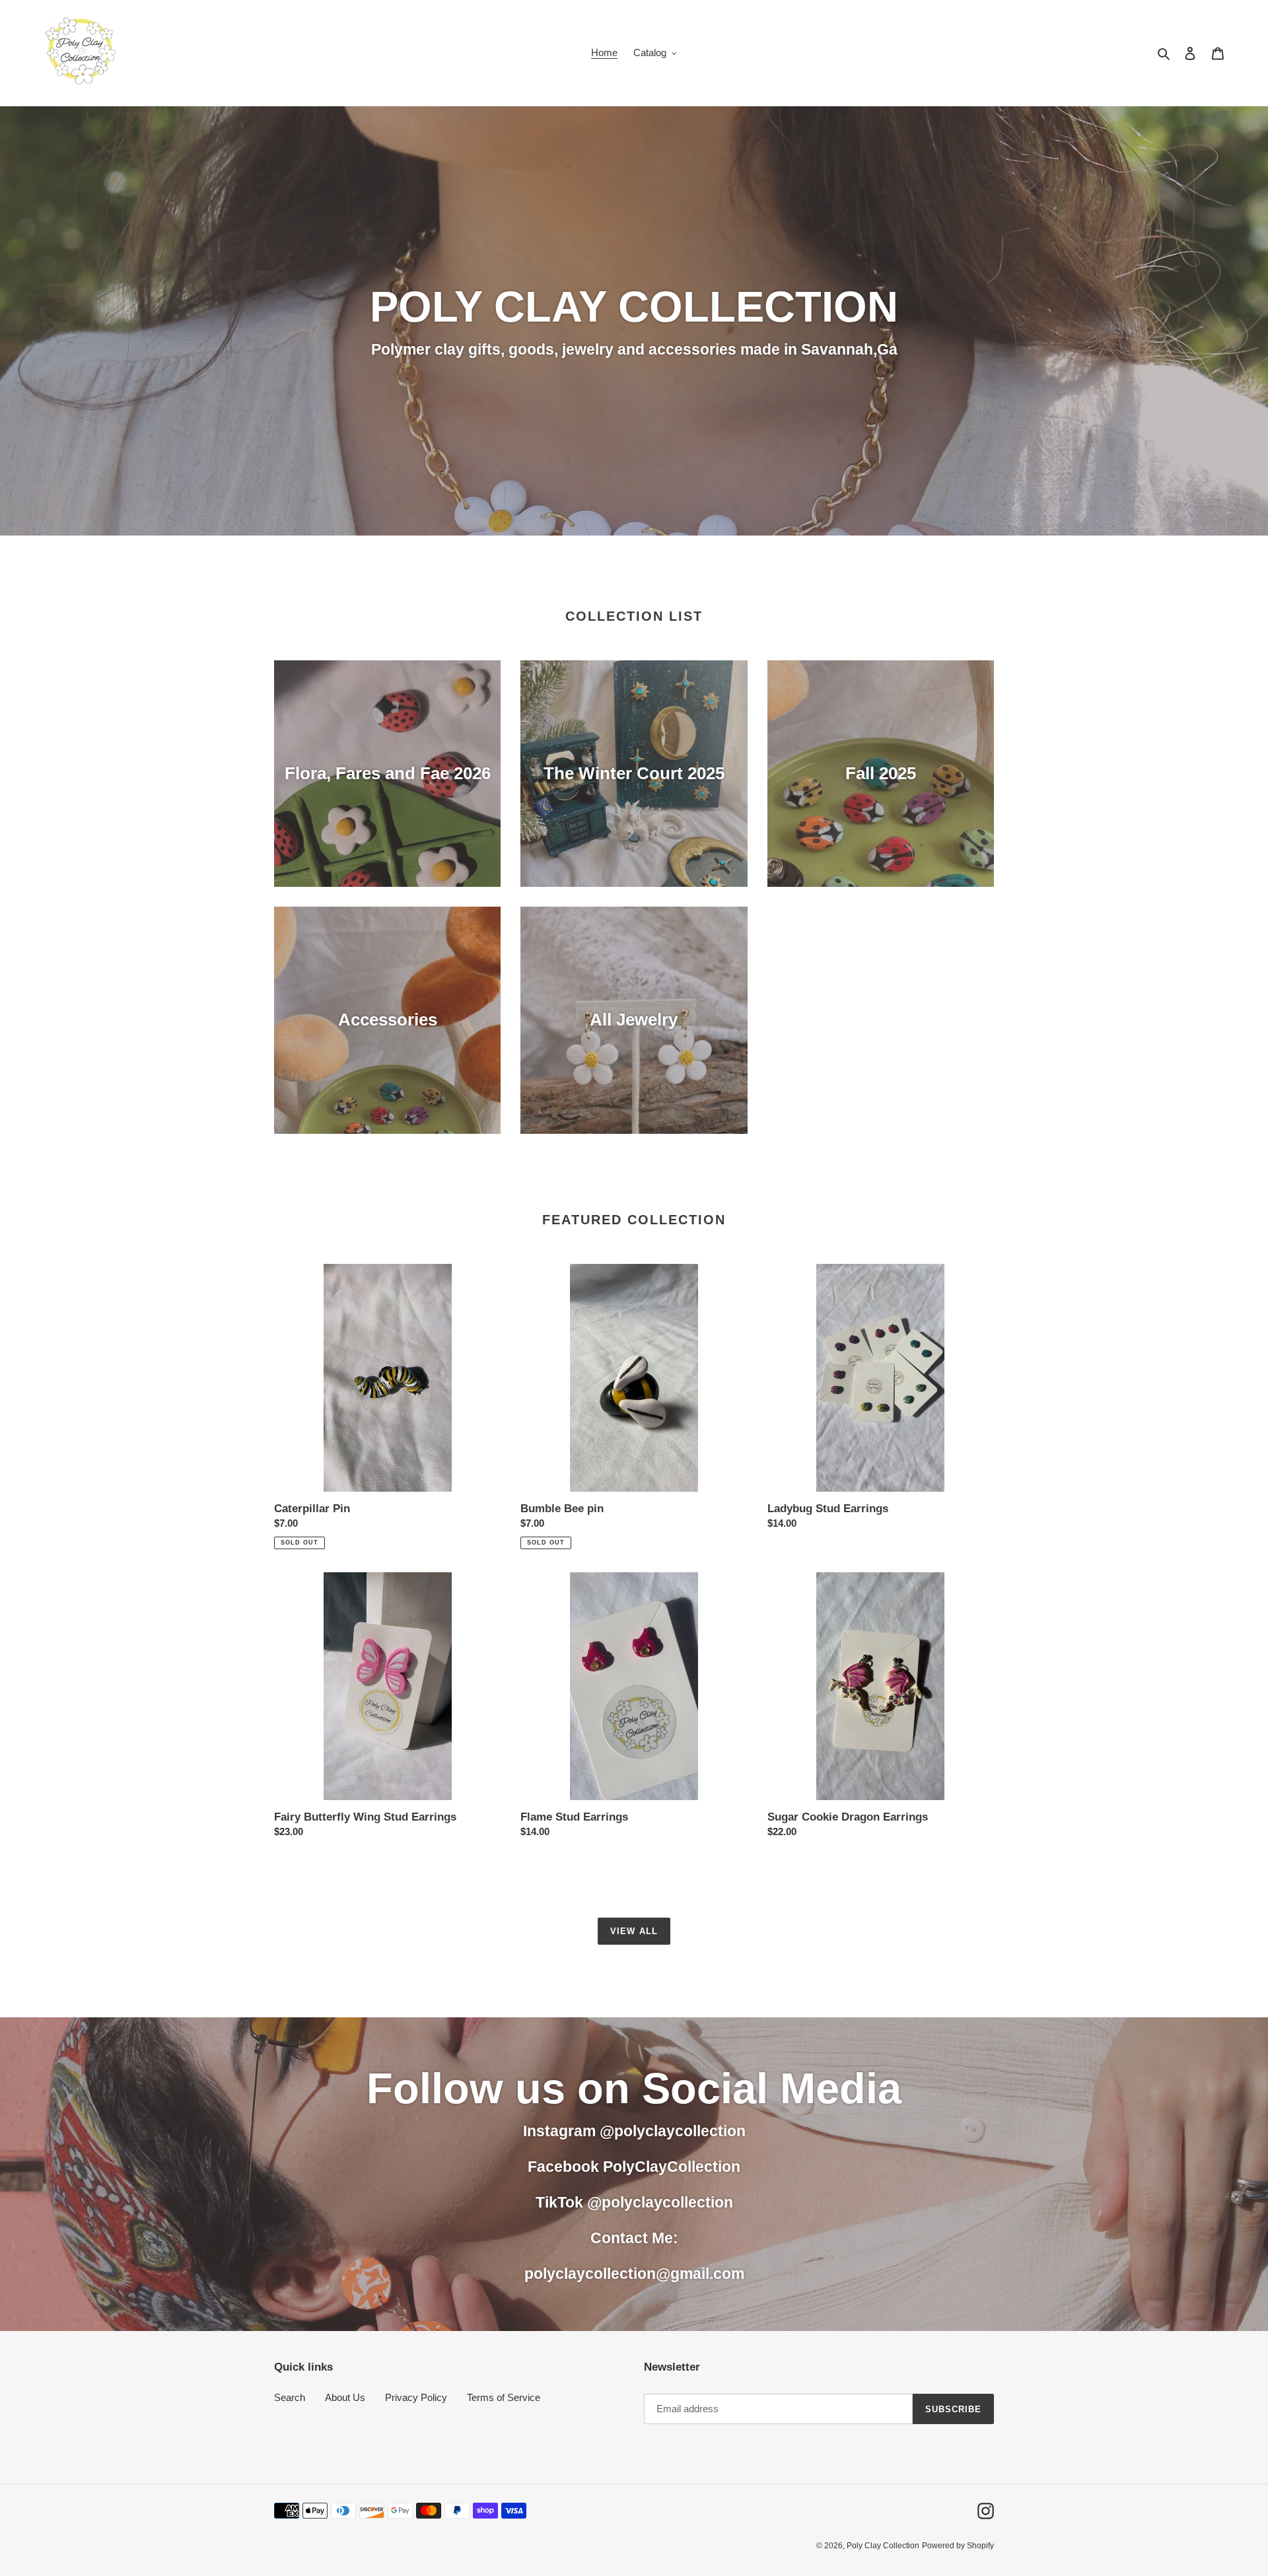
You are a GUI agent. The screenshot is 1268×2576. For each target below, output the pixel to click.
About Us (345, 2397)
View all (634, 1931)
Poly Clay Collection (883, 2546)
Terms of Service (504, 2397)
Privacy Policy (416, 2397)
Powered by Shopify (958, 2546)
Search (290, 2397)
